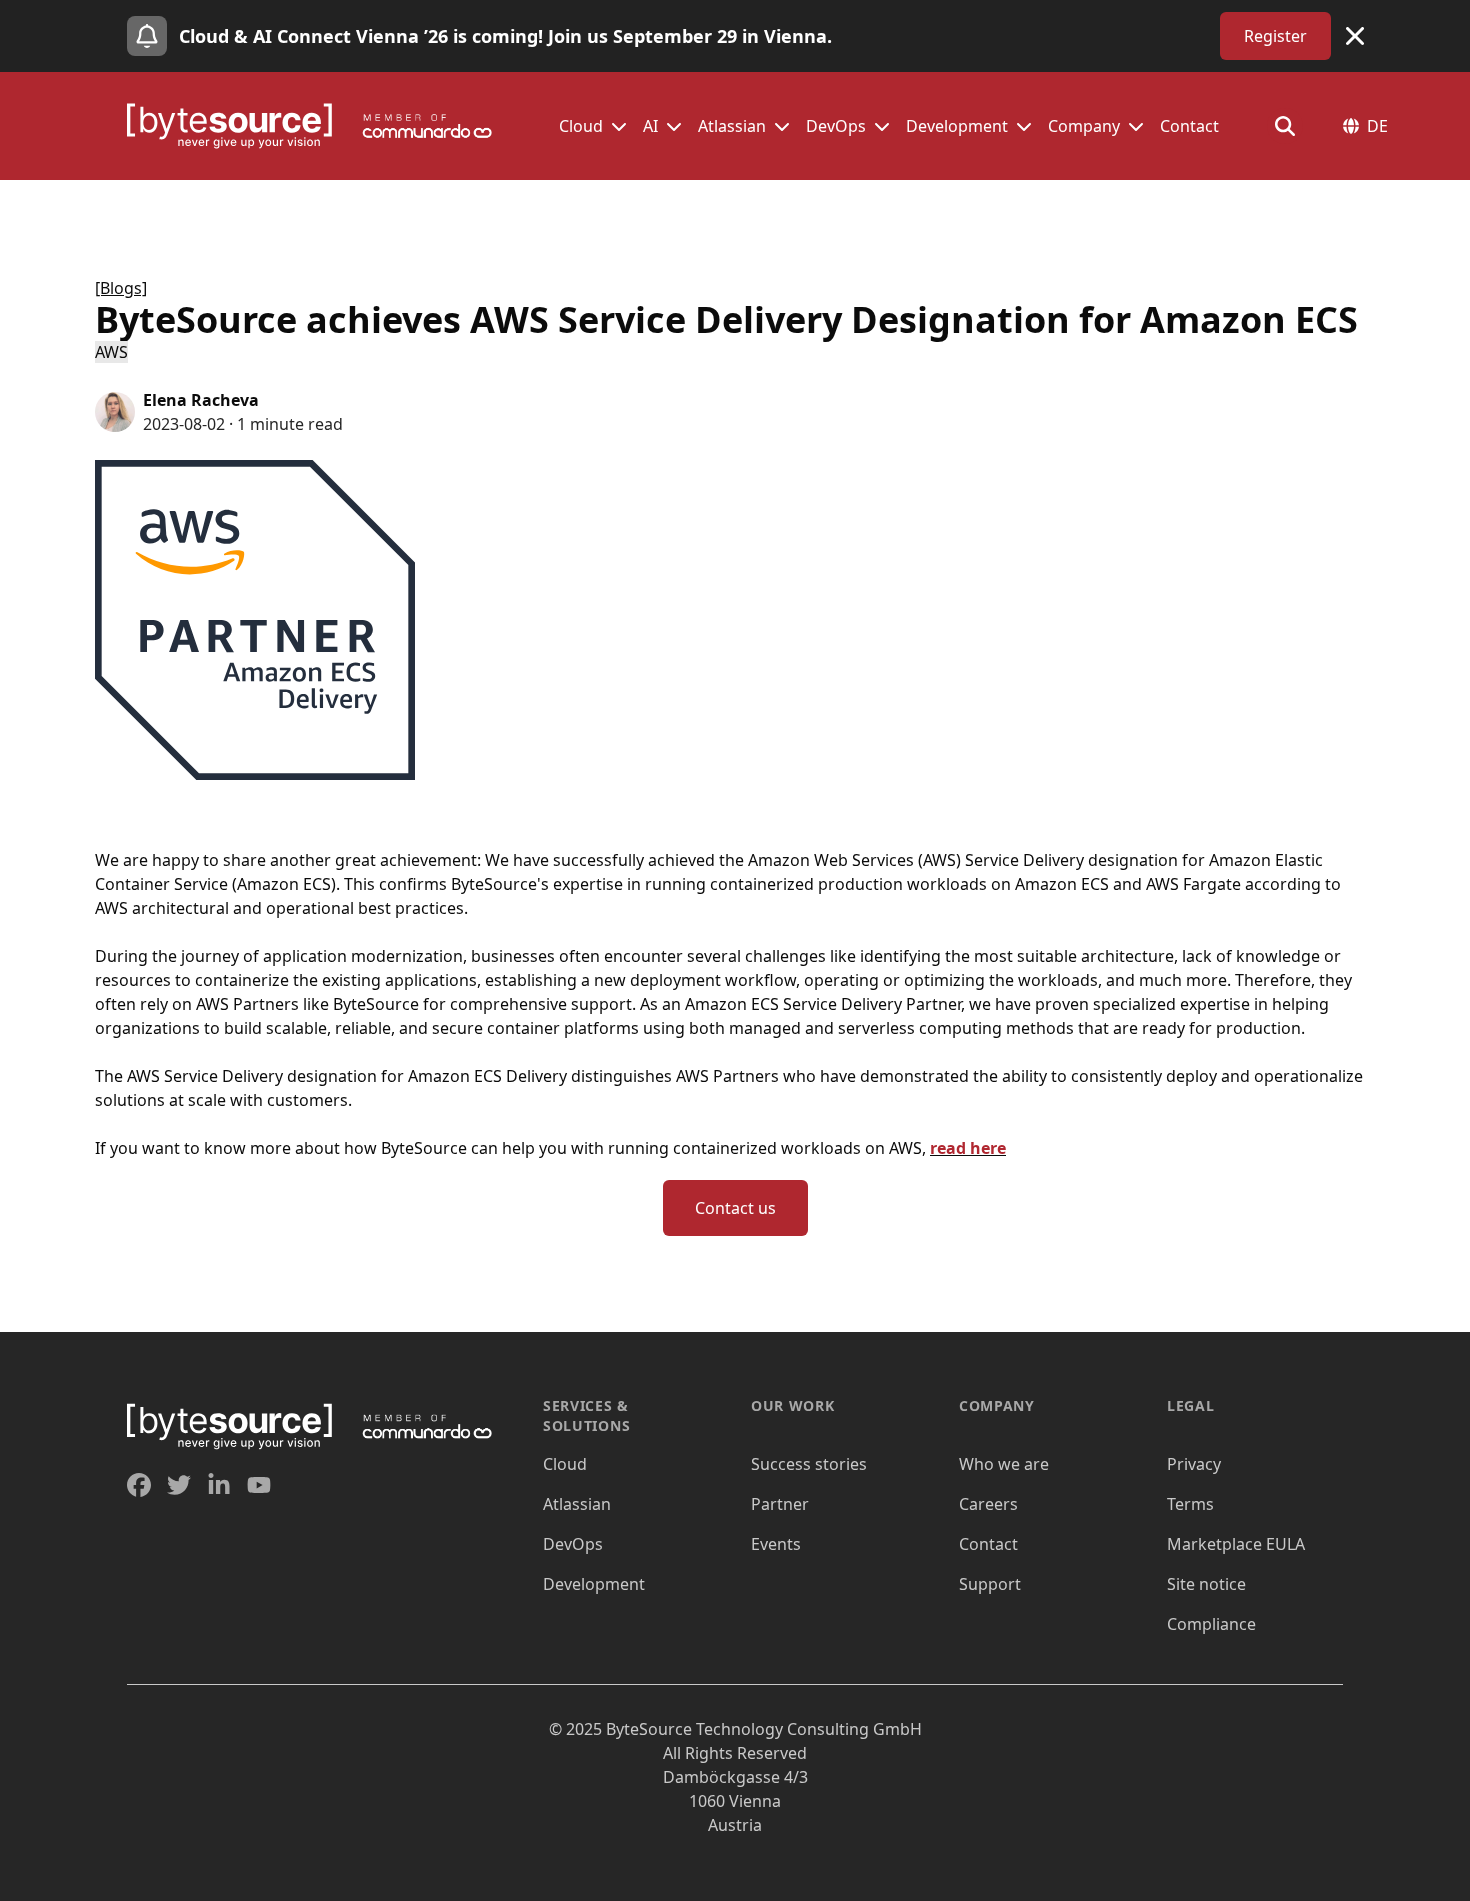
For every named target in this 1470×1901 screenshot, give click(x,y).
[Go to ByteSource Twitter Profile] (179, 1485)
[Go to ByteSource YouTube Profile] (259, 1485)
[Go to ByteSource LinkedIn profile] (219, 1485)
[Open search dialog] (1285, 126)
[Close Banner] (1355, 36)
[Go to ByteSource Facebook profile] (139, 1485)
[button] (619, 126)
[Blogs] (121, 288)
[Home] (319, 126)
